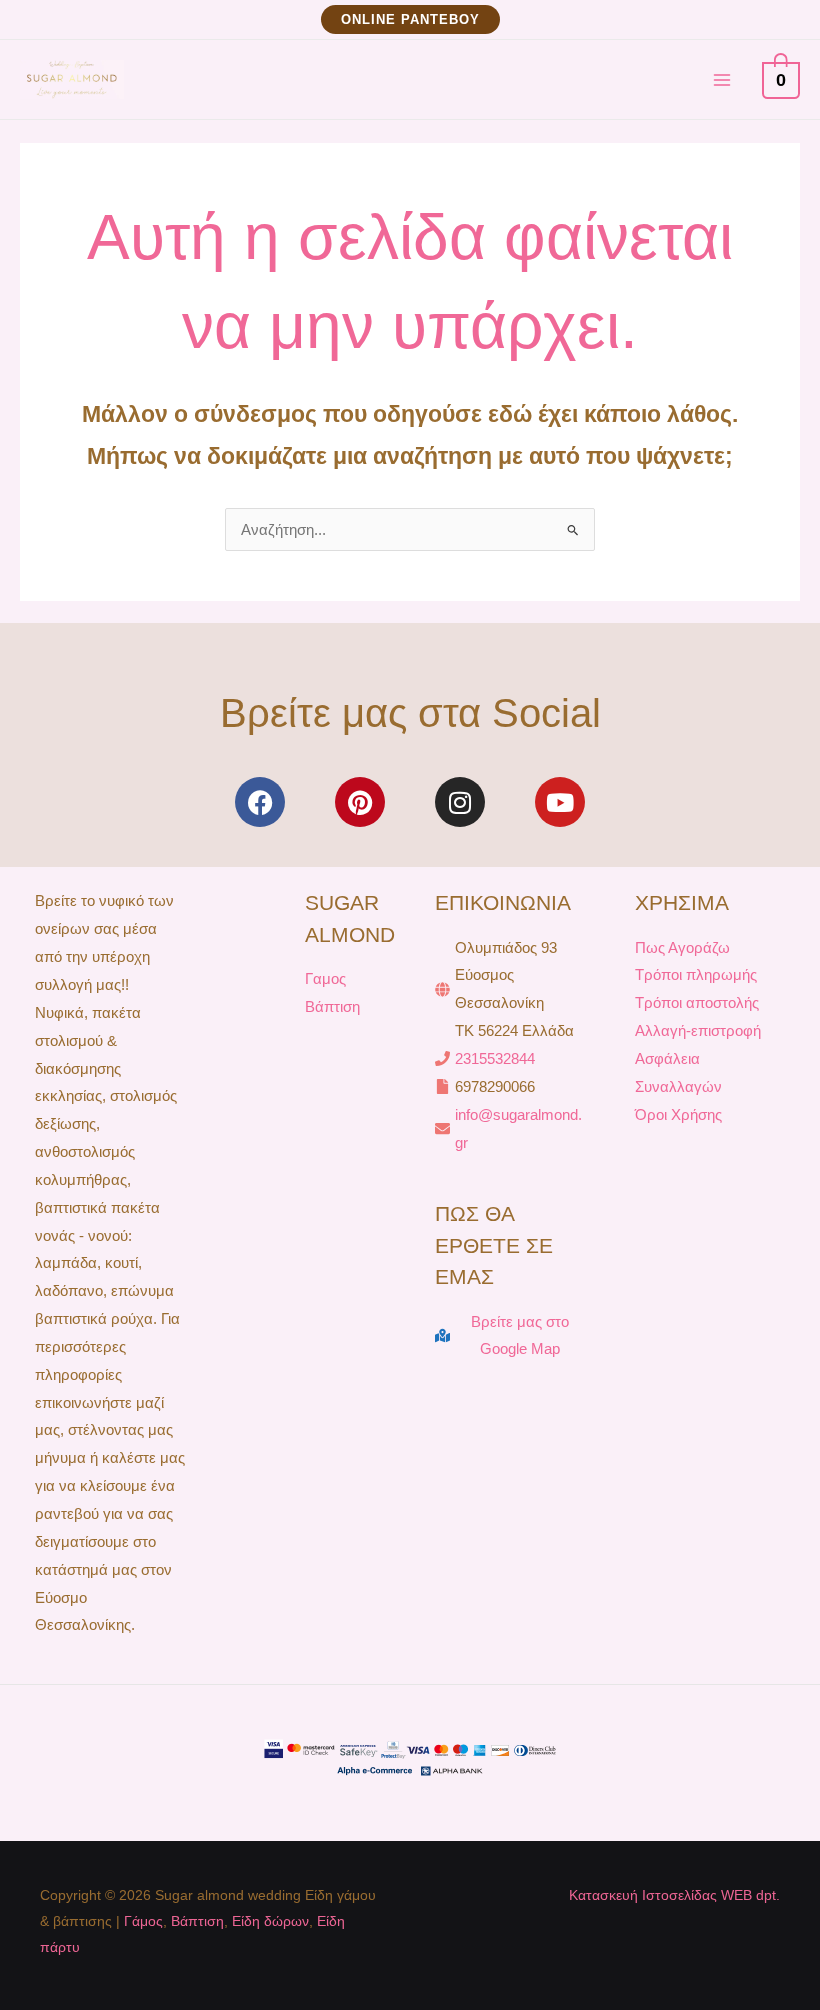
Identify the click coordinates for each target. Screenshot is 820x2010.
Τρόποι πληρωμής (696, 974)
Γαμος (325, 978)
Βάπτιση (332, 1006)
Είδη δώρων (270, 1921)
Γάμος (143, 1921)
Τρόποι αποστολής (697, 1002)
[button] (410, 19)
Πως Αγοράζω (682, 947)
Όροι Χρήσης (678, 1114)
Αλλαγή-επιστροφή (698, 1030)
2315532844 (495, 1058)
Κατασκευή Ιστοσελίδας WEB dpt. (674, 1895)
